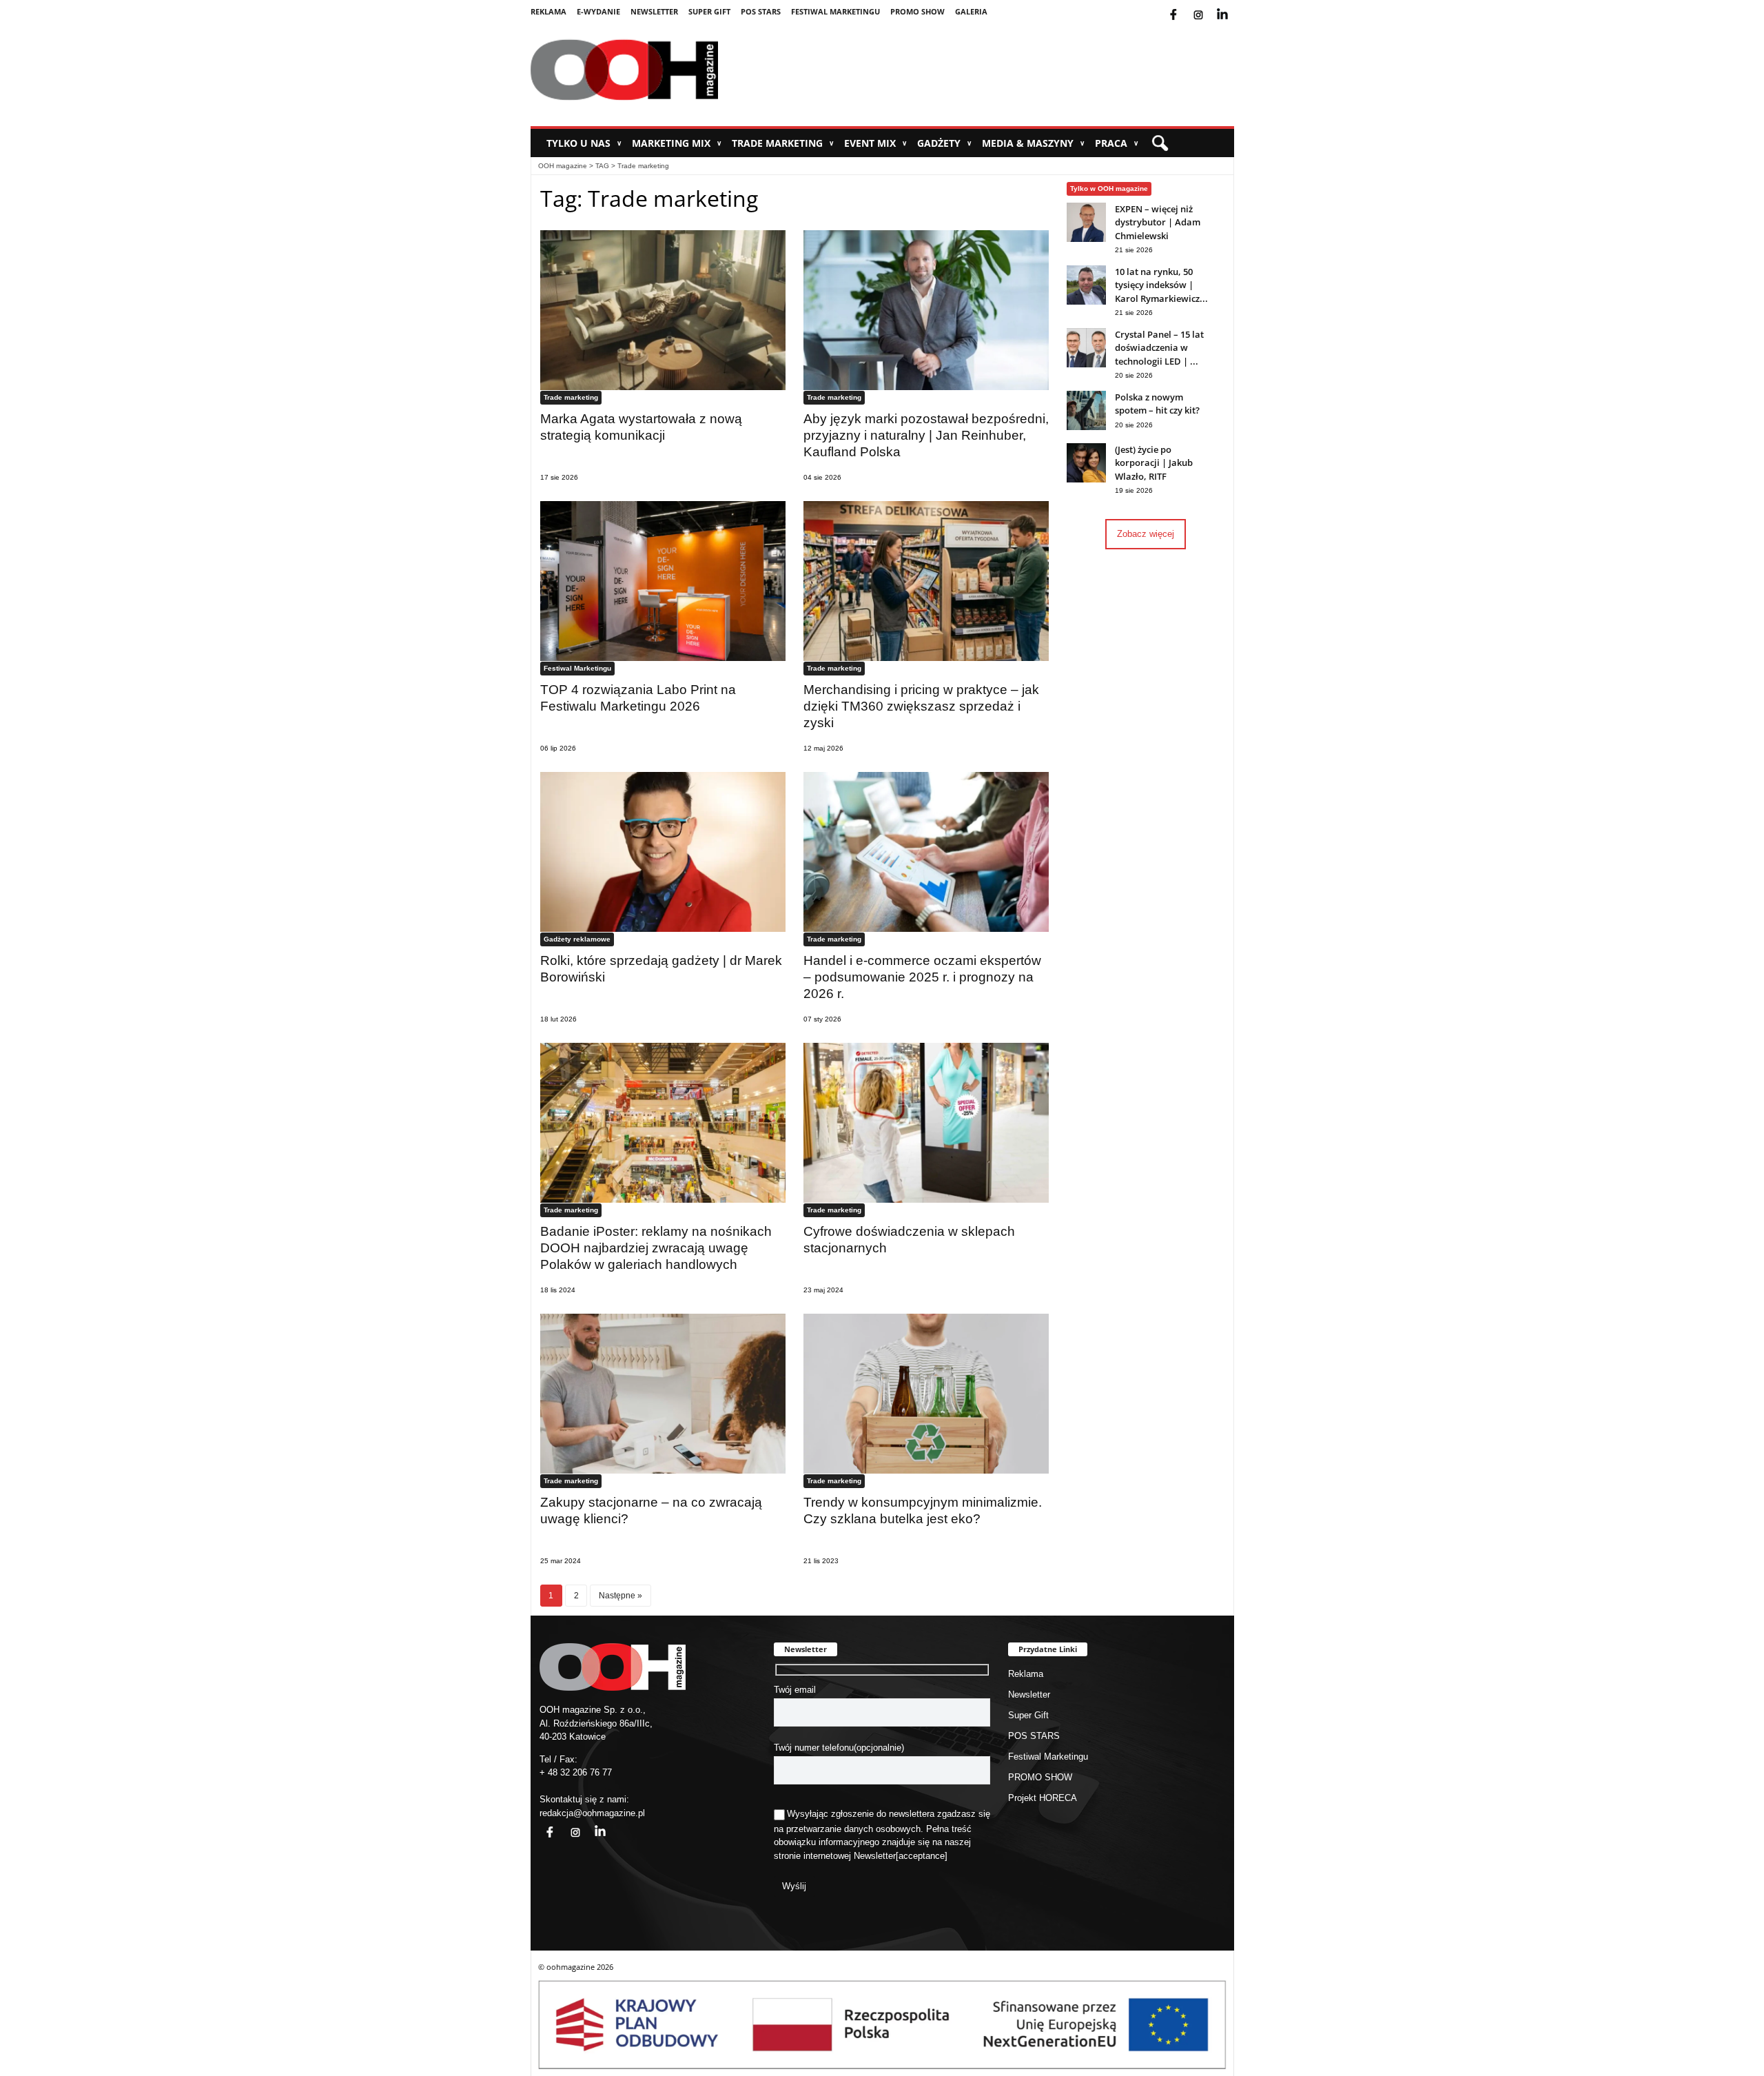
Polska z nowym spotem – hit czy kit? (1157, 404)
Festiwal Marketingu (835, 11)
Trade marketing (783, 143)
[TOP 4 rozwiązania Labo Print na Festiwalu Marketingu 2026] (663, 581)
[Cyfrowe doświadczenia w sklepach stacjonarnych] (926, 1122)
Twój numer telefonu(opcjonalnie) (839, 1748)
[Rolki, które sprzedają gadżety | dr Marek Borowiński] (663, 852)
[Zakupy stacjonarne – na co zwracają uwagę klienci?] (663, 1393)
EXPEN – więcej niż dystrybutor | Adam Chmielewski (1158, 222)
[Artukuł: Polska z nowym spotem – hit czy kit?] (1086, 427)
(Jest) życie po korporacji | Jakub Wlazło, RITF (1154, 463)
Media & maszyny (1033, 143)
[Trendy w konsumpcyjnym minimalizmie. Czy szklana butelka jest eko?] (926, 1393)
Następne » (621, 1595)
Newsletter (654, 11)
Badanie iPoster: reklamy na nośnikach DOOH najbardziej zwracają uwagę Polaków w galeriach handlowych (656, 1248)
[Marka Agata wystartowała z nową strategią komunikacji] (663, 310)
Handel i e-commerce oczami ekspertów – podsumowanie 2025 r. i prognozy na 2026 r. (922, 977)
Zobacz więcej (1146, 534)
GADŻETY (944, 143)
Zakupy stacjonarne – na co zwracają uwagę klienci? (651, 1510)
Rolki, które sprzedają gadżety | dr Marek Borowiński (661, 969)
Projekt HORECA (1043, 1798)
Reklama (548, 11)
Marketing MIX (677, 143)
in (591, 1824)
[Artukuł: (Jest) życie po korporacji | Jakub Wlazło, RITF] (1086, 479)
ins (1208, 6)
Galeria (971, 11)
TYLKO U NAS (584, 143)
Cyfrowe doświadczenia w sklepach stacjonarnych (909, 1240)
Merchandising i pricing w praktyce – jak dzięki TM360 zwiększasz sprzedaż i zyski (921, 706)
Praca (1117, 143)
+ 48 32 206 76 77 (576, 1772)
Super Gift (709, 11)
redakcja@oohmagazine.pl (592, 1813)
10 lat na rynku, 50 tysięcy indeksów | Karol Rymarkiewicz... (1161, 285)
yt (1233, 6)
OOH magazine (563, 166)
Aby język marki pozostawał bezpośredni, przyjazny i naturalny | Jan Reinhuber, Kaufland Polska (926, 435)
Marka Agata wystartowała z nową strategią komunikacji (641, 427)
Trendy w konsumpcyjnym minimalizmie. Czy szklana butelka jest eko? (923, 1510)
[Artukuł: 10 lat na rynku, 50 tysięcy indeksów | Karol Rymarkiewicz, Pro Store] (1086, 302)
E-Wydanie (598, 11)
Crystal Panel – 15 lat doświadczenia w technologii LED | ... (1159, 348)
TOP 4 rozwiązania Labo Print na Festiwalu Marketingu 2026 (638, 698)
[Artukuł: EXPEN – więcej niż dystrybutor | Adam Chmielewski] (1086, 239)
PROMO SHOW (917, 11)
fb (1184, 6)
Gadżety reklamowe (577, 939)
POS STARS (761, 11)
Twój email (795, 1690)
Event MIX (875, 143)
